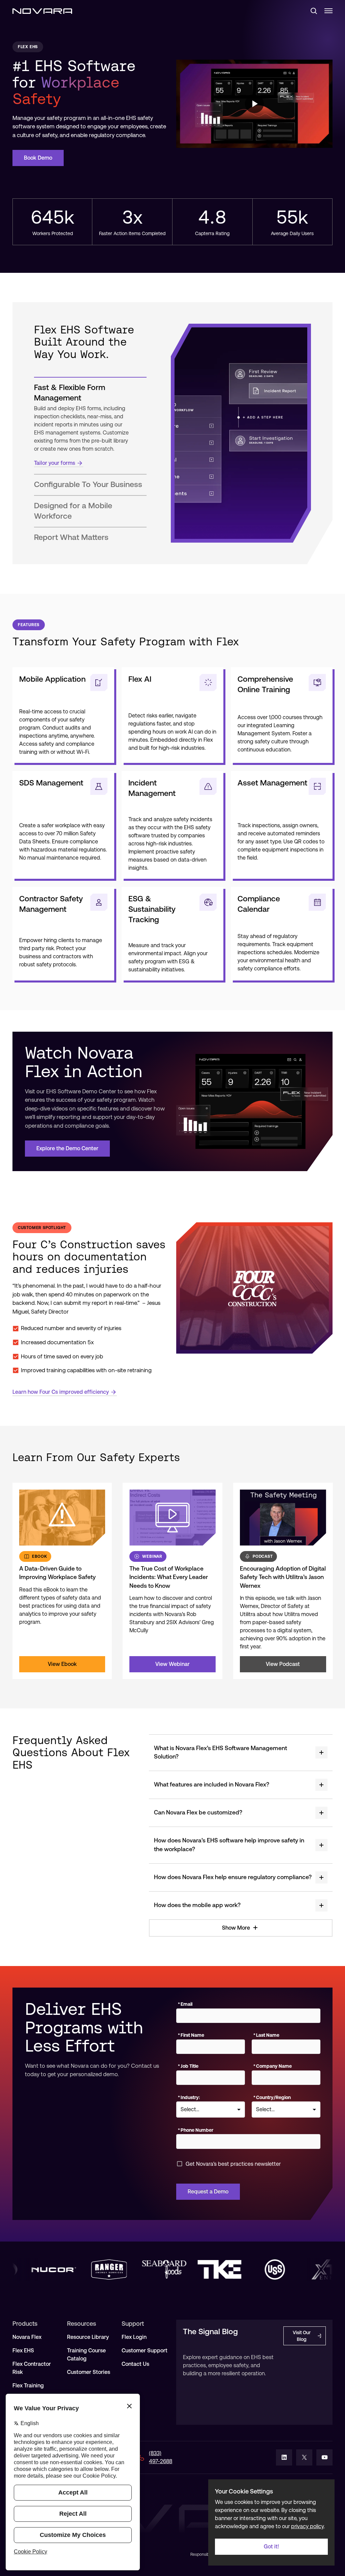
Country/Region (272, 2097)
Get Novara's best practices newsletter (233, 2164)
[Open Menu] (328, 11)
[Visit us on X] (304, 2457)
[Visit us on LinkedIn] (284, 2457)
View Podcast (283, 1664)
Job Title (188, 2066)
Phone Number (196, 2130)
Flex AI (140, 679)
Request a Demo (208, 2192)
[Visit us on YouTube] (324, 2457)
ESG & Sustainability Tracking (152, 909)
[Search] (311, 11)
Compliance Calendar (259, 904)
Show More (236, 1928)
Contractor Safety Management (51, 904)
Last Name (266, 2035)
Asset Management (272, 783)
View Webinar (172, 1664)
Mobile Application (52, 679)
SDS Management (51, 783)
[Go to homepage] (42, 11)
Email (185, 2004)
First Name (191, 2035)
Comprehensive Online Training (265, 684)
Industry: (189, 2097)
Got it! (271, 2547)
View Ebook (62, 1664)
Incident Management (152, 788)
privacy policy (307, 2526)
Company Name (273, 2066)
